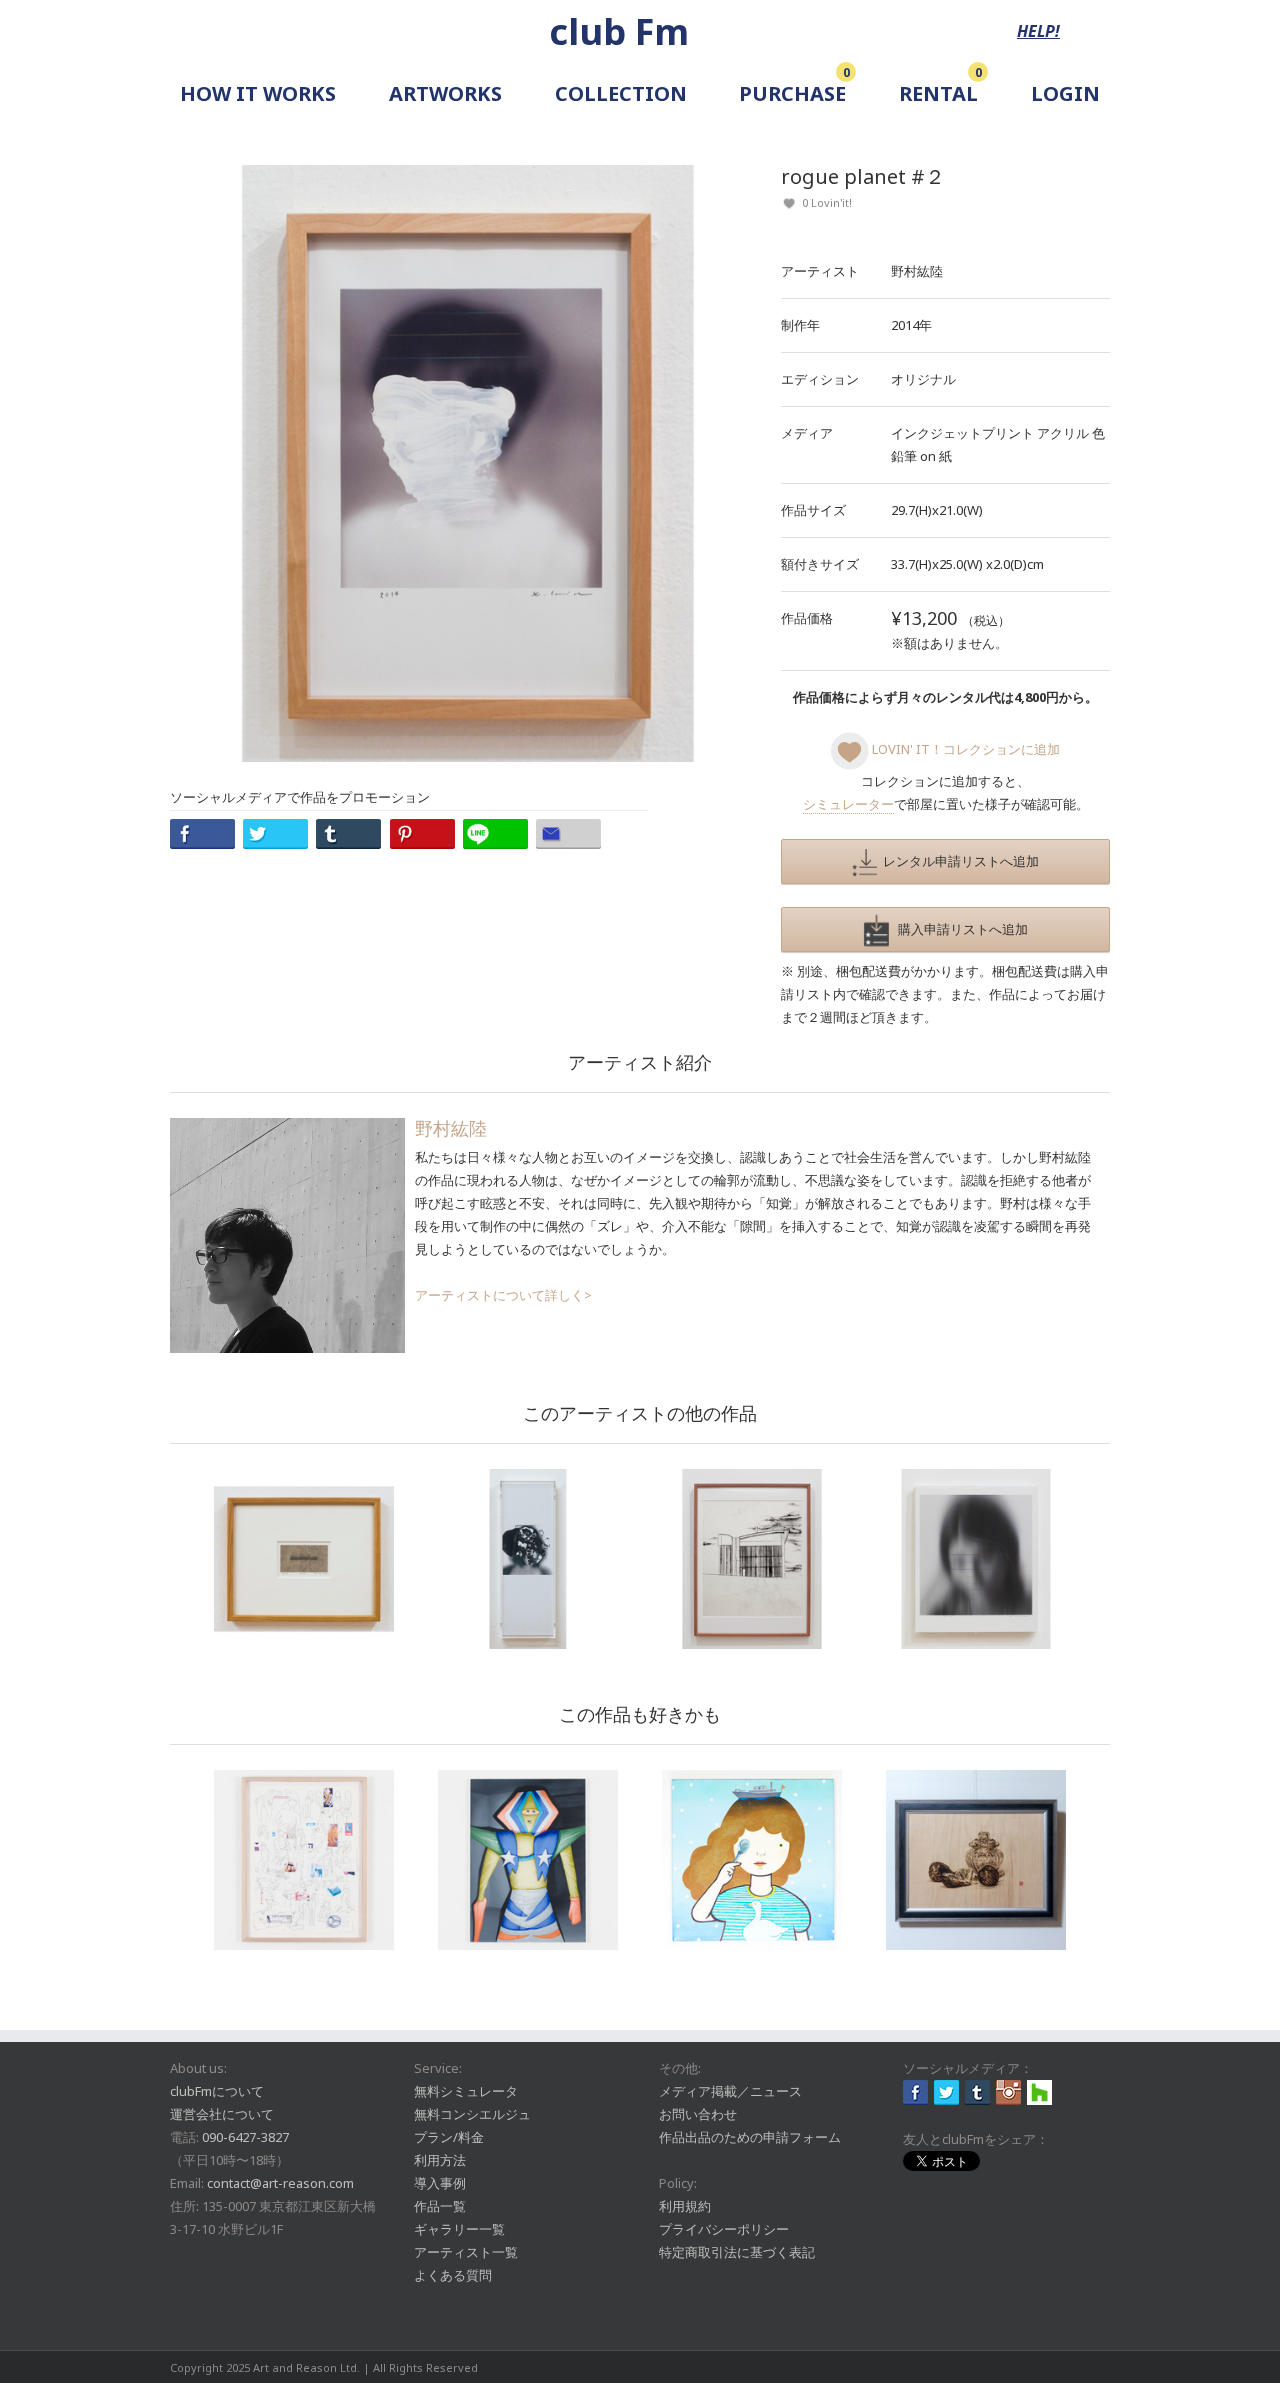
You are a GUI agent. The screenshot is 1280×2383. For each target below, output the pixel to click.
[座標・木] (304, 1559)
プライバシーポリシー (724, 2229)
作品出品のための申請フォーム (750, 2137)
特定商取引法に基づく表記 (737, 2252)
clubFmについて (217, 2091)
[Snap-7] (528, 1860)
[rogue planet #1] (976, 1559)
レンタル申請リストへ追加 (958, 861)
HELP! (1038, 31)
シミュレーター (848, 804)
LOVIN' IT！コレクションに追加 (964, 749)
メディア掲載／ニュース (730, 2091)
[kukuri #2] (752, 1559)
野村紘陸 (917, 271)
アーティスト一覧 (466, 2252)
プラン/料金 (449, 2137)
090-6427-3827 (245, 2137)
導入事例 (440, 2183)
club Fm (619, 31)
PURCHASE (792, 93)
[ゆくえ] (752, 1860)
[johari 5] (528, 1559)
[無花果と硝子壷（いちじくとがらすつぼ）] (976, 1860)
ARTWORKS (445, 93)
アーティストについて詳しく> (503, 1295)
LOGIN (1065, 93)
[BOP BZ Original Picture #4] (304, 1860)
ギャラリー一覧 (459, 2229)
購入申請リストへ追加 (958, 929)
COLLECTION (621, 93)
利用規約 (685, 2206)
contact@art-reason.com (280, 2183)
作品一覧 (440, 2206)
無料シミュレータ (466, 2091)
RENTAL (938, 93)
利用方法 (440, 2160)
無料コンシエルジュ (472, 2114)
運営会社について (222, 2114)
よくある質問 (453, 2275)
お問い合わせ (698, 2114)
